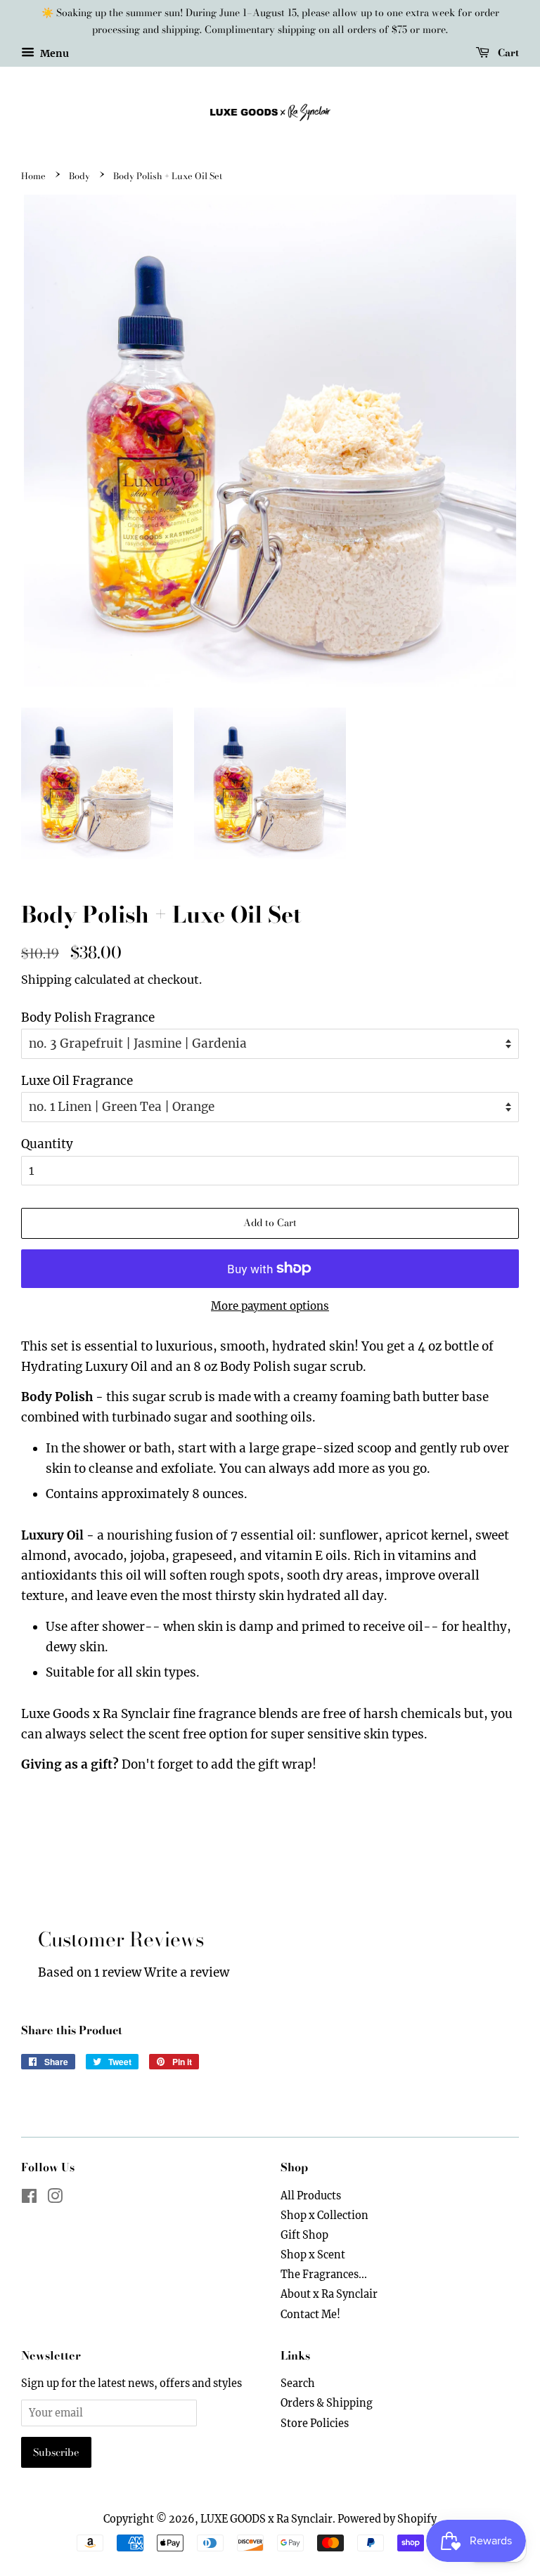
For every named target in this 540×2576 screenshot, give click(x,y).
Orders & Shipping (327, 2403)
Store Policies (315, 2424)
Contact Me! (310, 2315)
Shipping (46, 980)
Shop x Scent (313, 2255)
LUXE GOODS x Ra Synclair (266, 2519)
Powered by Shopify (387, 2519)
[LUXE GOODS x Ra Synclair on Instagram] (55, 2199)
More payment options (270, 1306)
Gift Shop (304, 2235)
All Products (311, 2196)
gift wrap (285, 1764)
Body (79, 176)
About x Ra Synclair (329, 2294)
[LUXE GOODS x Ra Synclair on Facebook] (29, 2199)
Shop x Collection (324, 2216)
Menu (53, 53)
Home (33, 176)
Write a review (187, 1972)
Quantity (47, 1144)
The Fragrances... (324, 2275)
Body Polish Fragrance (88, 1017)
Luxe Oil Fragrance (77, 1081)
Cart (507, 52)
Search (298, 2383)
